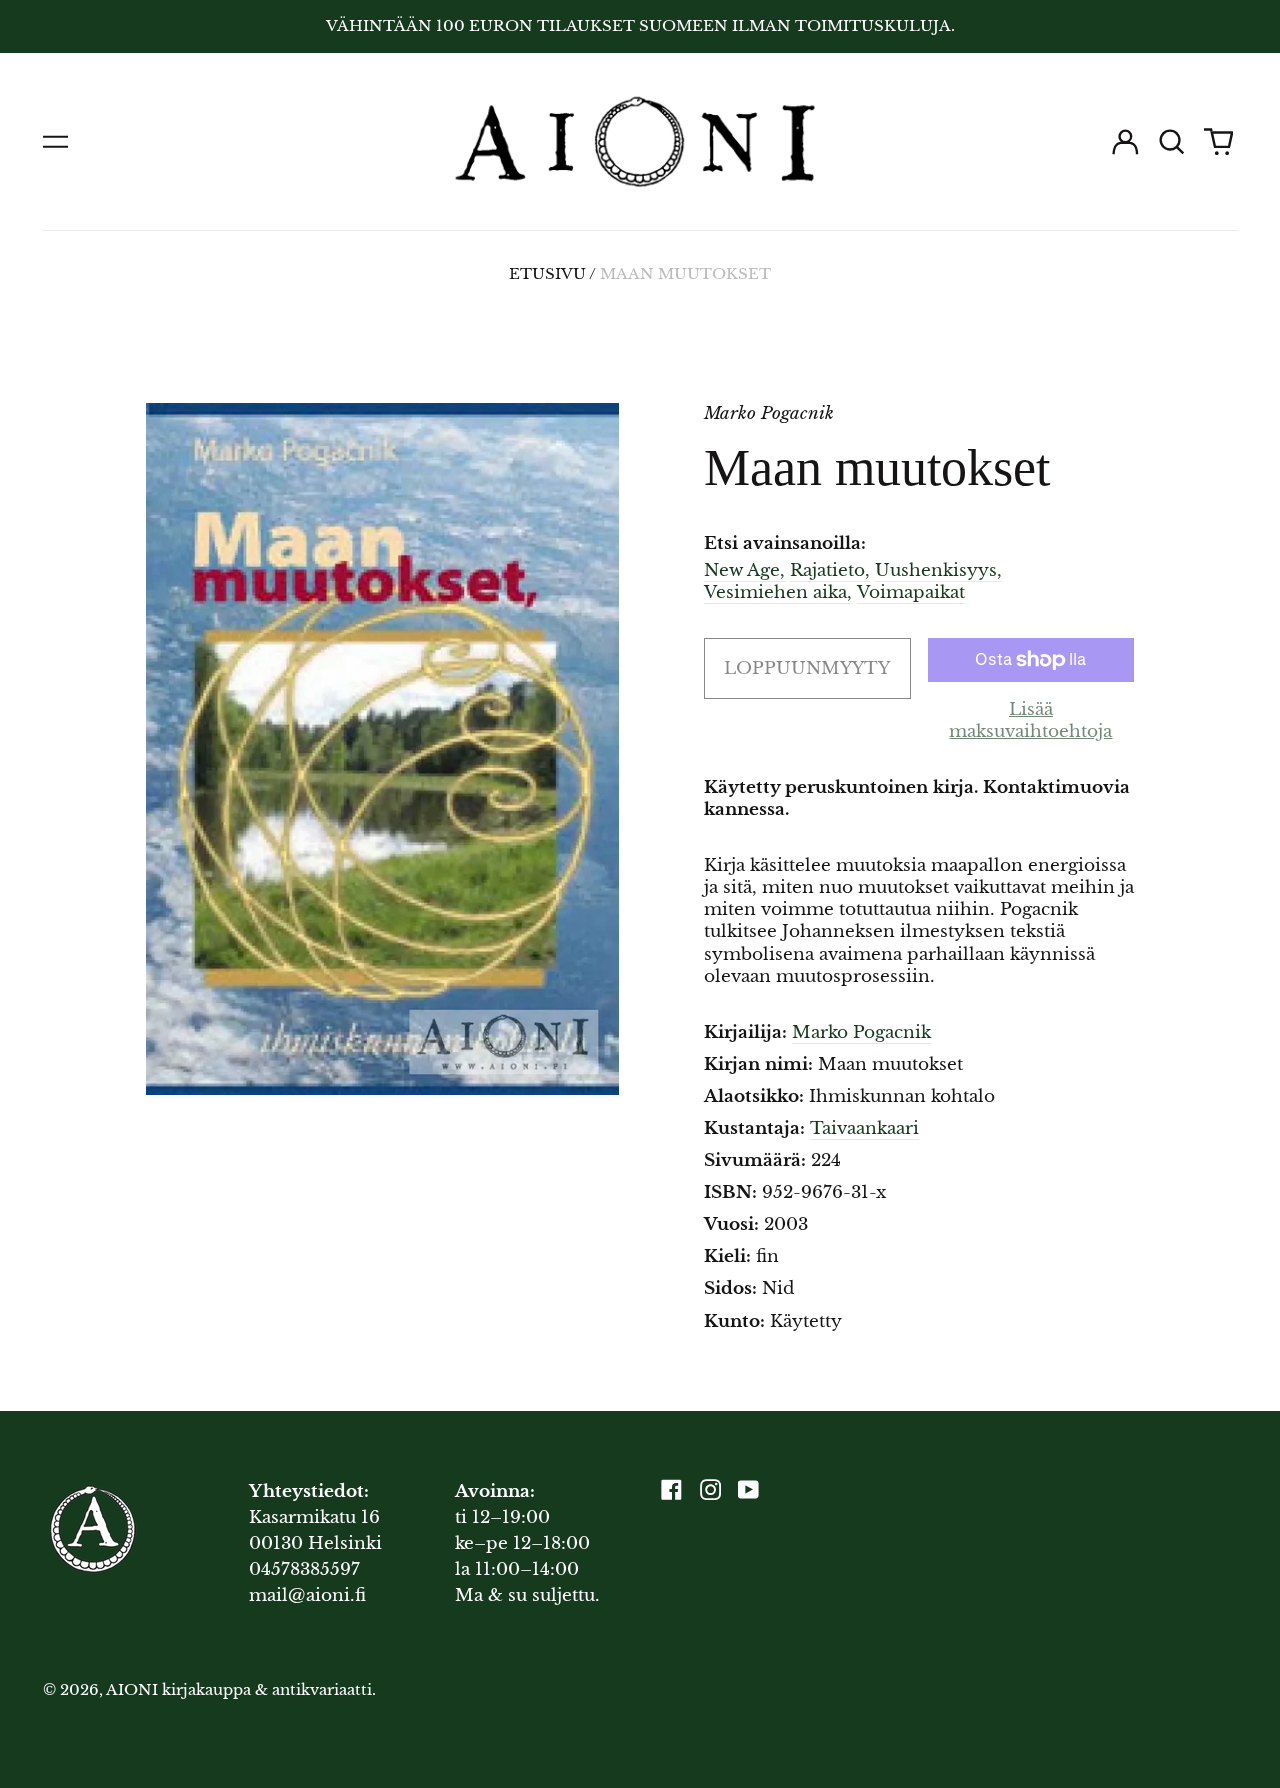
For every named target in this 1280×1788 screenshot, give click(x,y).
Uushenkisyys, (938, 570)
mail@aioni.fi (307, 1595)
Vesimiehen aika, (778, 592)
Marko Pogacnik (861, 1032)
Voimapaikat (911, 592)
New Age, (744, 570)
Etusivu (547, 274)
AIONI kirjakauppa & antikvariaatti (239, 1690)
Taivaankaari (864, 1128)
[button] (1172, 141)
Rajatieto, (830, 570)
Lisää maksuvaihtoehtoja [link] (1030, 720)
